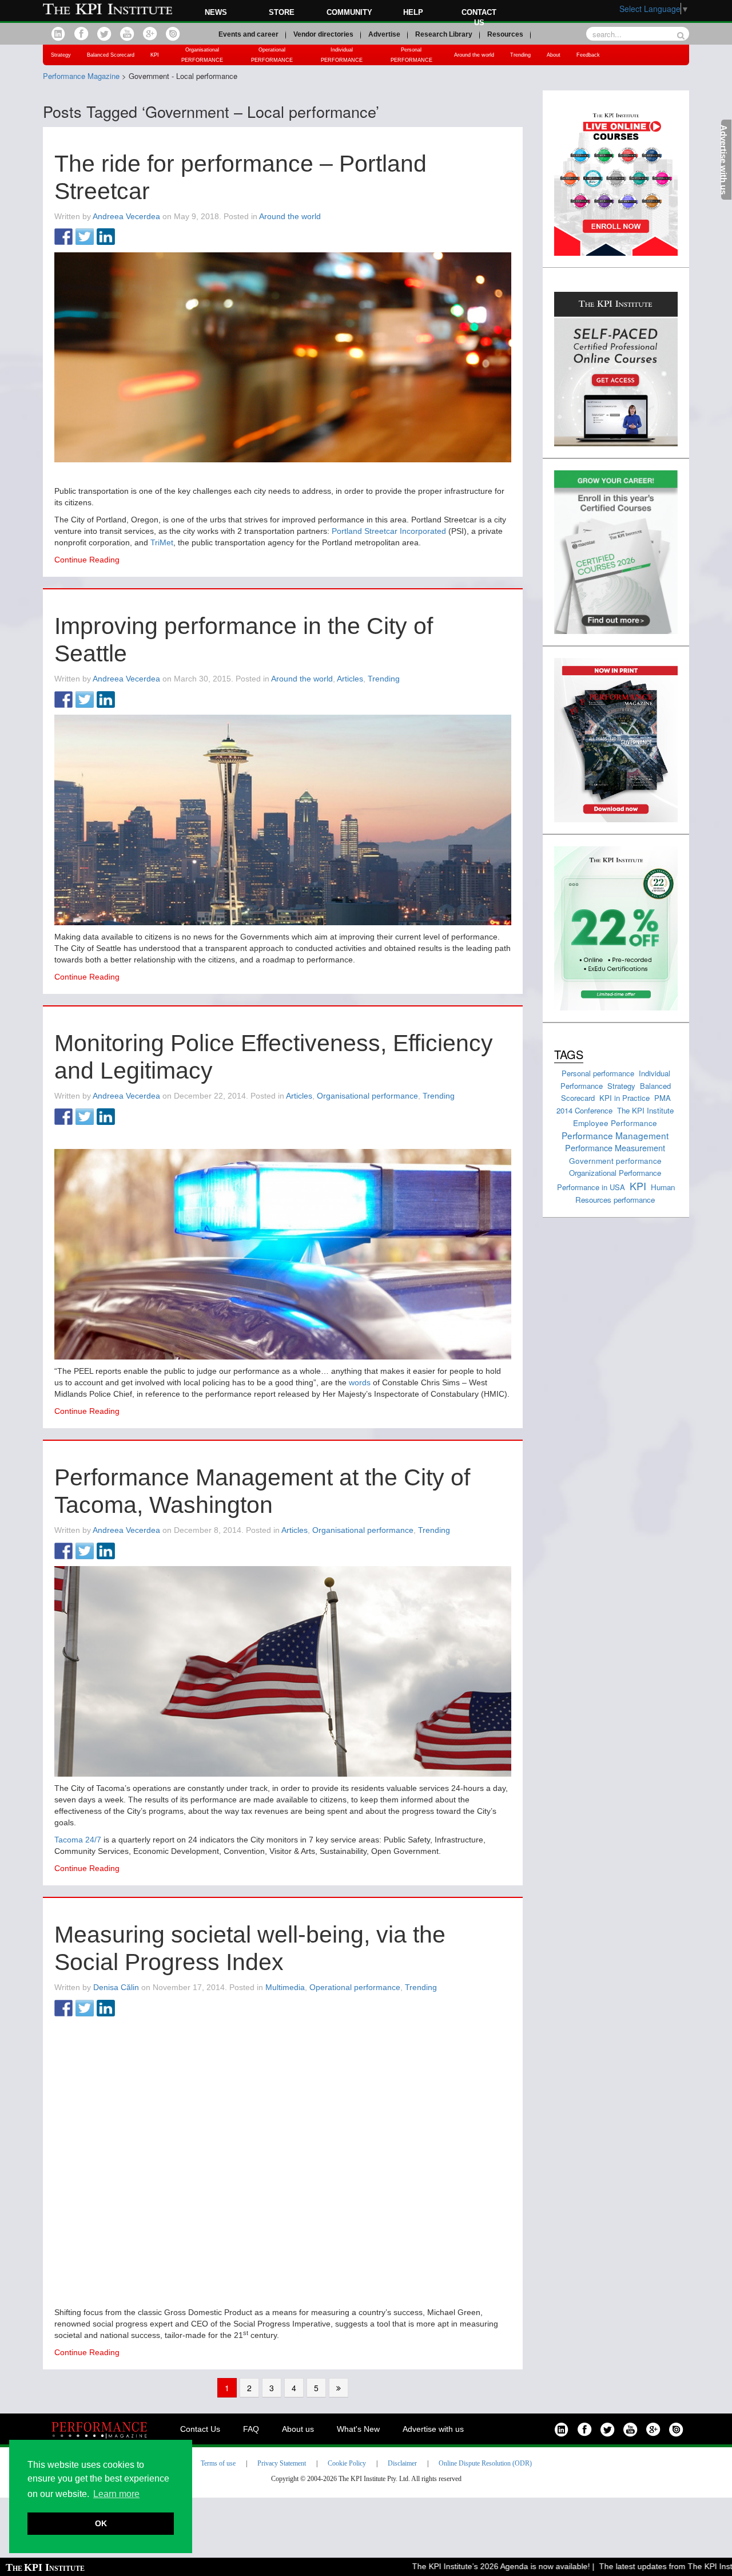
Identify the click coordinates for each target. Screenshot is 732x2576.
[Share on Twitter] (85, 237)
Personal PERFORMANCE (411, 55)
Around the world (474, 55)
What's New (358, 2429)
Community (349, 12)
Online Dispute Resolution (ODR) (485, 2463)
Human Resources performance (625, 1194)
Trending (520, 55)
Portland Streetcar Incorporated (389, 531)
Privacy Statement (282, 2463)
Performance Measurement (615, 1148)
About (554, 55)
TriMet (162, 542)
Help (413, 12)
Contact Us (200, 2429)
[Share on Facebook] (63, 237)
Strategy (61, 55)
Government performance (615, 1160)
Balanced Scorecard (111, 55)
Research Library (444, 34)
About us (298, 2429)
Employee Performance (615, 1123)
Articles (350, 679)
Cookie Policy (347, 2463)
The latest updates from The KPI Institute (635, 2566)
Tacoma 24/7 (78, 1840)
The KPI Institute (645, 1110)
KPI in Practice (624, 1098)
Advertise (384, 34)
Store (282, 12)
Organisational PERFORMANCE (202, 55)
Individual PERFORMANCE (342, 55)
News (216, 12)
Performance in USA (591, 1187)
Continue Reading (87, 560)
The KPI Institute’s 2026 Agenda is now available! (463, 2566)
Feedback (588, 55)
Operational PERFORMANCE (272, 55)
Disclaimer (402, 2463)
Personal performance (598, 1073)
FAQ (251, 2429)
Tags (569, 1054)
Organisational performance (367, 1096)
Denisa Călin (116, 1987)
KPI (155, 55)
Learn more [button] (116, 2494)
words (360, 1382)
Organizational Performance (615, 1173)
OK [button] (101, 2523)
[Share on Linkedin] (106, 237)
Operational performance (355, 1987)
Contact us (479, 17)
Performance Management (615, 1135)
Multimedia (285, 1987)
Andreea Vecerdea (126, 216)
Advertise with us (433, 2429)
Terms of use (218, 2463)
